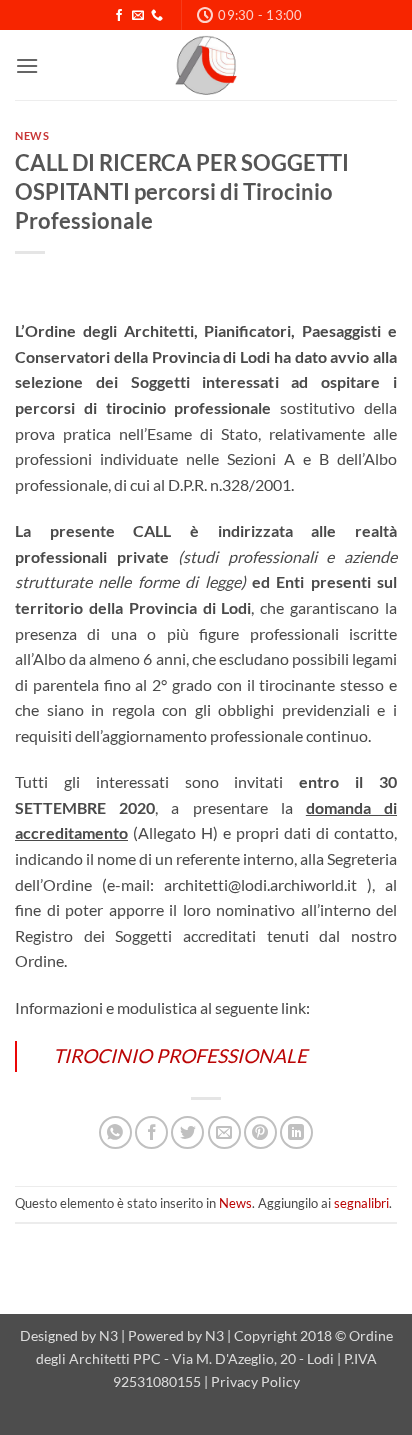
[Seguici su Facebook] (119, 16)
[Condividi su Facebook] (151, 1132)
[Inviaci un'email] (138, 16)
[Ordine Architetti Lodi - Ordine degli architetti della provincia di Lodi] (206, 65)
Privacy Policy (255, 1381)
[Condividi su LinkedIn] (296, 1132)
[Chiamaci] (157, 16)
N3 (108, 1335)
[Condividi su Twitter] (187, 1132)
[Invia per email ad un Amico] (224, 1132)
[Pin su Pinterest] (260, 1132)
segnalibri (361, 1203)
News (32, 135)
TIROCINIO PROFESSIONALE (180, 1055)
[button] (27, 65)
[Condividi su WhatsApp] (115, 1132)
